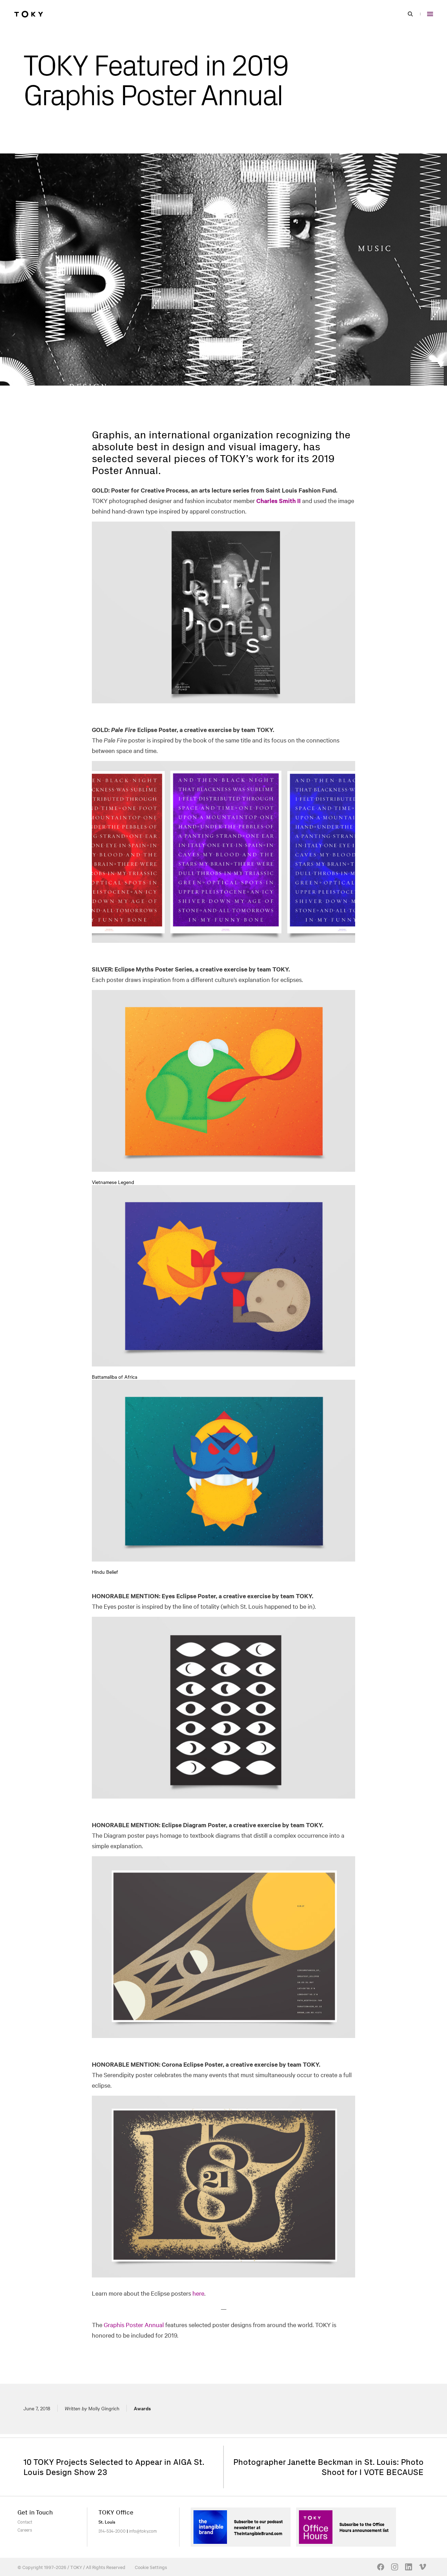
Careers (25, 2530)
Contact (25, 2521)
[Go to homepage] (29, 14)
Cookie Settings (151, 2567)
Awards (142, 2408)
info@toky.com (143, 2531)
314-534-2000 (112, 2531)
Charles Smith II (279, 501)
